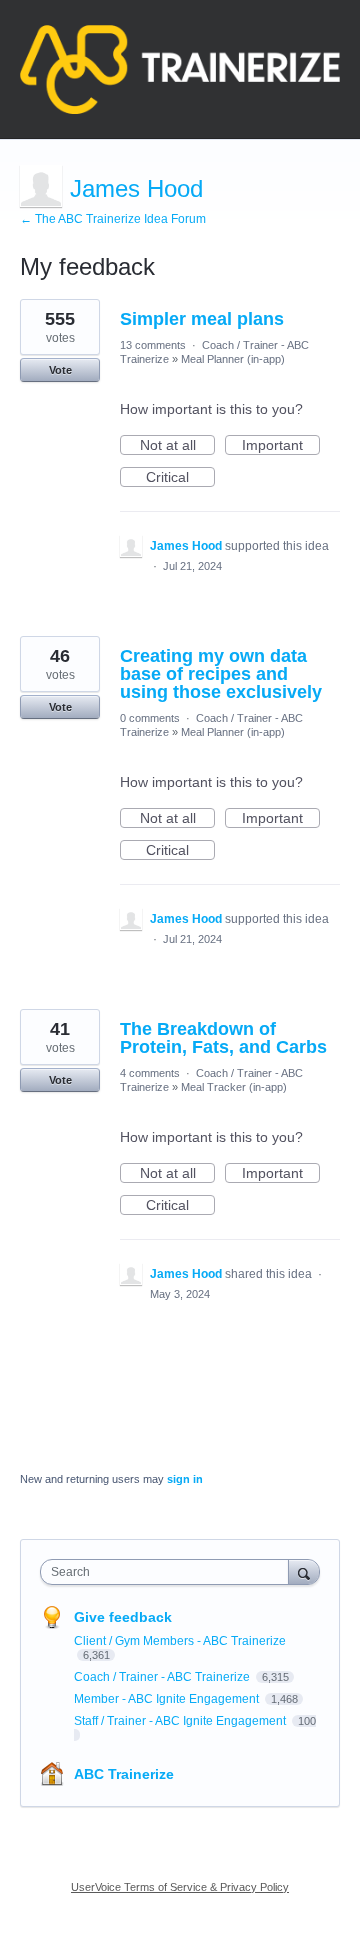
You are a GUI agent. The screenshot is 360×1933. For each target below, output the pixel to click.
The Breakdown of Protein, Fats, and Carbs (223, 1038)
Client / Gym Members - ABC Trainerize (180, 1641)
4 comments (150, 1073)
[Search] (304, 1571)
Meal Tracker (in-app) (234, 1087)
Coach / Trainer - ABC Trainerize (163, 1677)
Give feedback (123, 1617)
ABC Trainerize (124, 1774)
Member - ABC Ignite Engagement (168, 1699)
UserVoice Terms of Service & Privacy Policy (180, 1887)
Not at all (177, 446)
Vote (60, 370)
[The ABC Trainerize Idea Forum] (180, 69)
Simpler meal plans (202, 319)
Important (281, 446)
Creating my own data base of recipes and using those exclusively (221, 674)
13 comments (153, 345)
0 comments (150, 718)
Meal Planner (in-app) (233, 359)
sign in (185, 1479)
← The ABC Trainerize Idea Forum (113, 219)
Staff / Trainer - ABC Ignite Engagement (181, 1721)
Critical (180, 478)
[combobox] (169, 1572)
